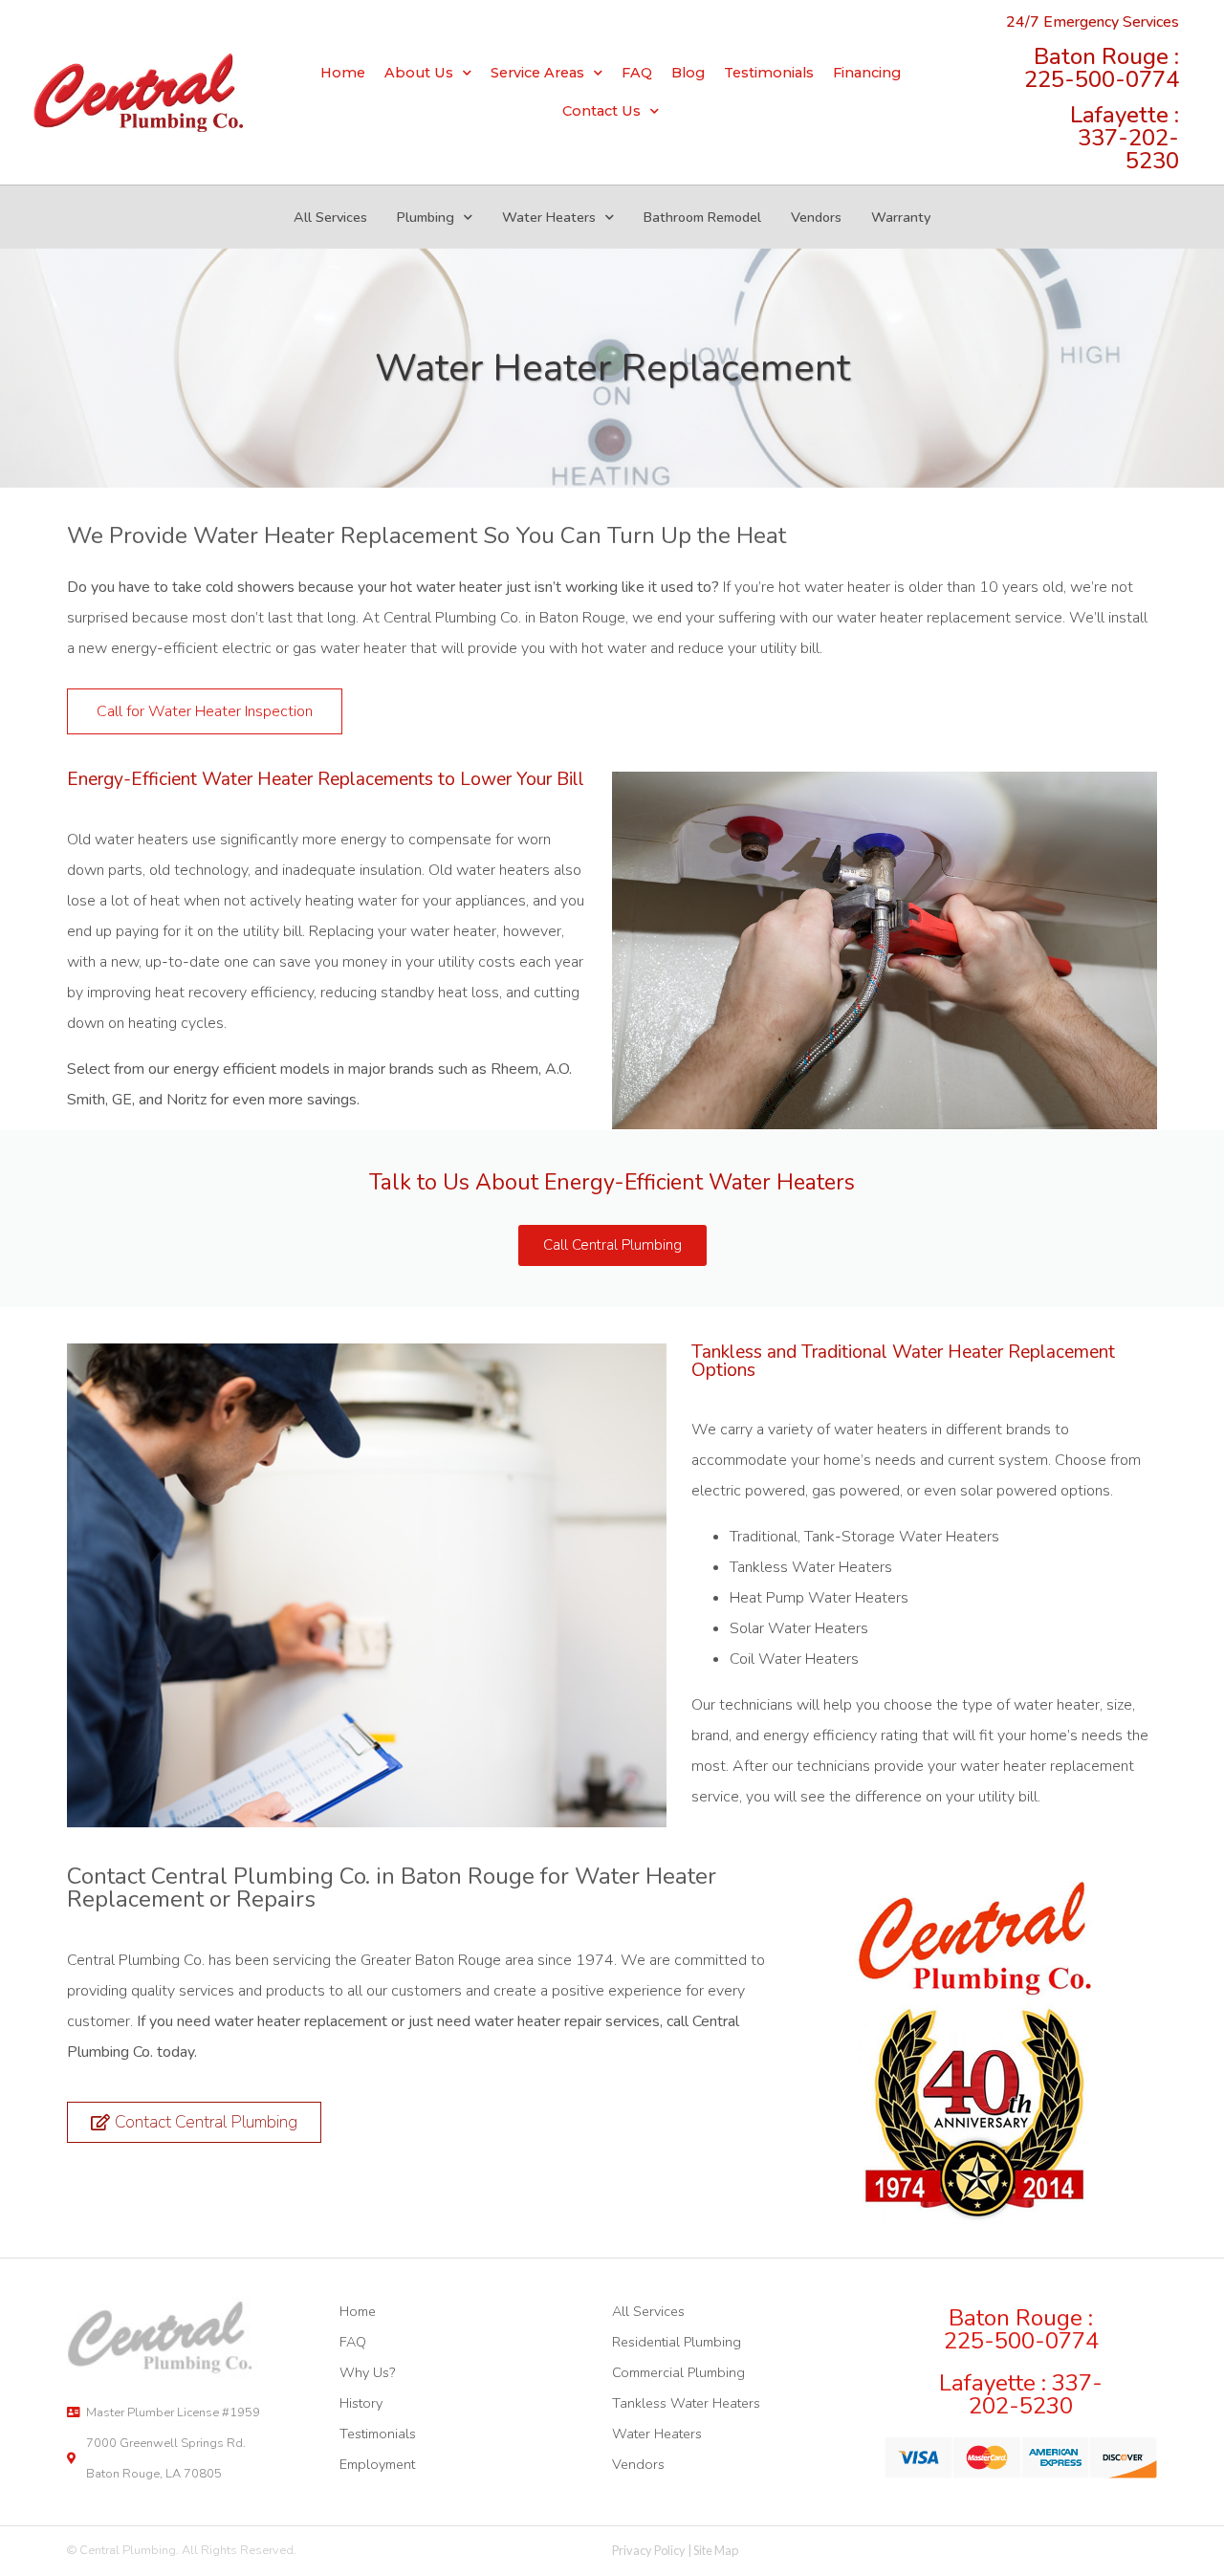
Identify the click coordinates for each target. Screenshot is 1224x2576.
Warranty (901, 217)
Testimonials (769, 73)
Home (343, 73)
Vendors (816, 217)
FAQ (637, 73)
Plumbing (426, 217)
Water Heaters (549, 217)
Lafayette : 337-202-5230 (1125, 138)
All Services (330, 217)
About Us (419, 73)
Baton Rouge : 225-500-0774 (1102, 68)
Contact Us (601, 111)
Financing (867, 73)
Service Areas (537, 73)
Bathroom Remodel (702, 217)
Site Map (716, 2550)
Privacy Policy (649, 2550)
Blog (688, 73)
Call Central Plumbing (612, 1245)
